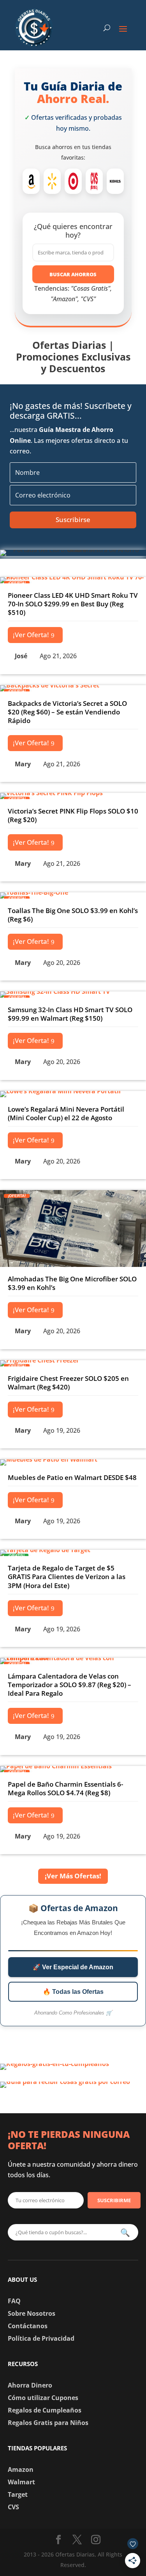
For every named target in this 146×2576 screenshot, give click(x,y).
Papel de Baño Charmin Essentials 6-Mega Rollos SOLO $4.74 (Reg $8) (65, 1788)
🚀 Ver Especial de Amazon (73, 1967)
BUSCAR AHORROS (73, 274)
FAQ (14, 2301)
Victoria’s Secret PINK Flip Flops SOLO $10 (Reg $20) (73, 815)
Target (18, 2494)
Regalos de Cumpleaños (45, 2410)
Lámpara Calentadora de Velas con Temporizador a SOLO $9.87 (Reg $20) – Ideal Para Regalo (69, 1685)
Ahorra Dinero (30, 2385)
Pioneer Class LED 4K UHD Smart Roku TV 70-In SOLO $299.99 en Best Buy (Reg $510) (73, 604)
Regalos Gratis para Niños (48, 2423)
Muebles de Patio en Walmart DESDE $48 (72, 1477)
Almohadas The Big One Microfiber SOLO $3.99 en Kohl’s (72, 1283)
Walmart (21, 2482)
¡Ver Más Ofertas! (73, 1876)
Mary (23, 764)
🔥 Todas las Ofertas (73, 1992)
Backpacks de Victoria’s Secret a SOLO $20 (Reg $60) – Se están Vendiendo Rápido (67, 712)
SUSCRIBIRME (114, 2200)
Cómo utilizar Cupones (43, 2398)
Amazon (21, 2469)
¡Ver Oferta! (31, 635)
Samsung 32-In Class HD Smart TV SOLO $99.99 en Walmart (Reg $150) (70, 1014)
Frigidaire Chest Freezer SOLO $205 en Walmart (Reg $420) (68, 1383)
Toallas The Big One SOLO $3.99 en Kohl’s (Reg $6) (73, 915)
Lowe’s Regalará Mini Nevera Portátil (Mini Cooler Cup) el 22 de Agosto (66, 1113)
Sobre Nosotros (32, 2313)
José (21, 656)
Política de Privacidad (41, 2338)
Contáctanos (28, 2326)
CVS (13, 2507)
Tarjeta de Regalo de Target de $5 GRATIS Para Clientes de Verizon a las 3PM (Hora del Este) (67, 1577)
